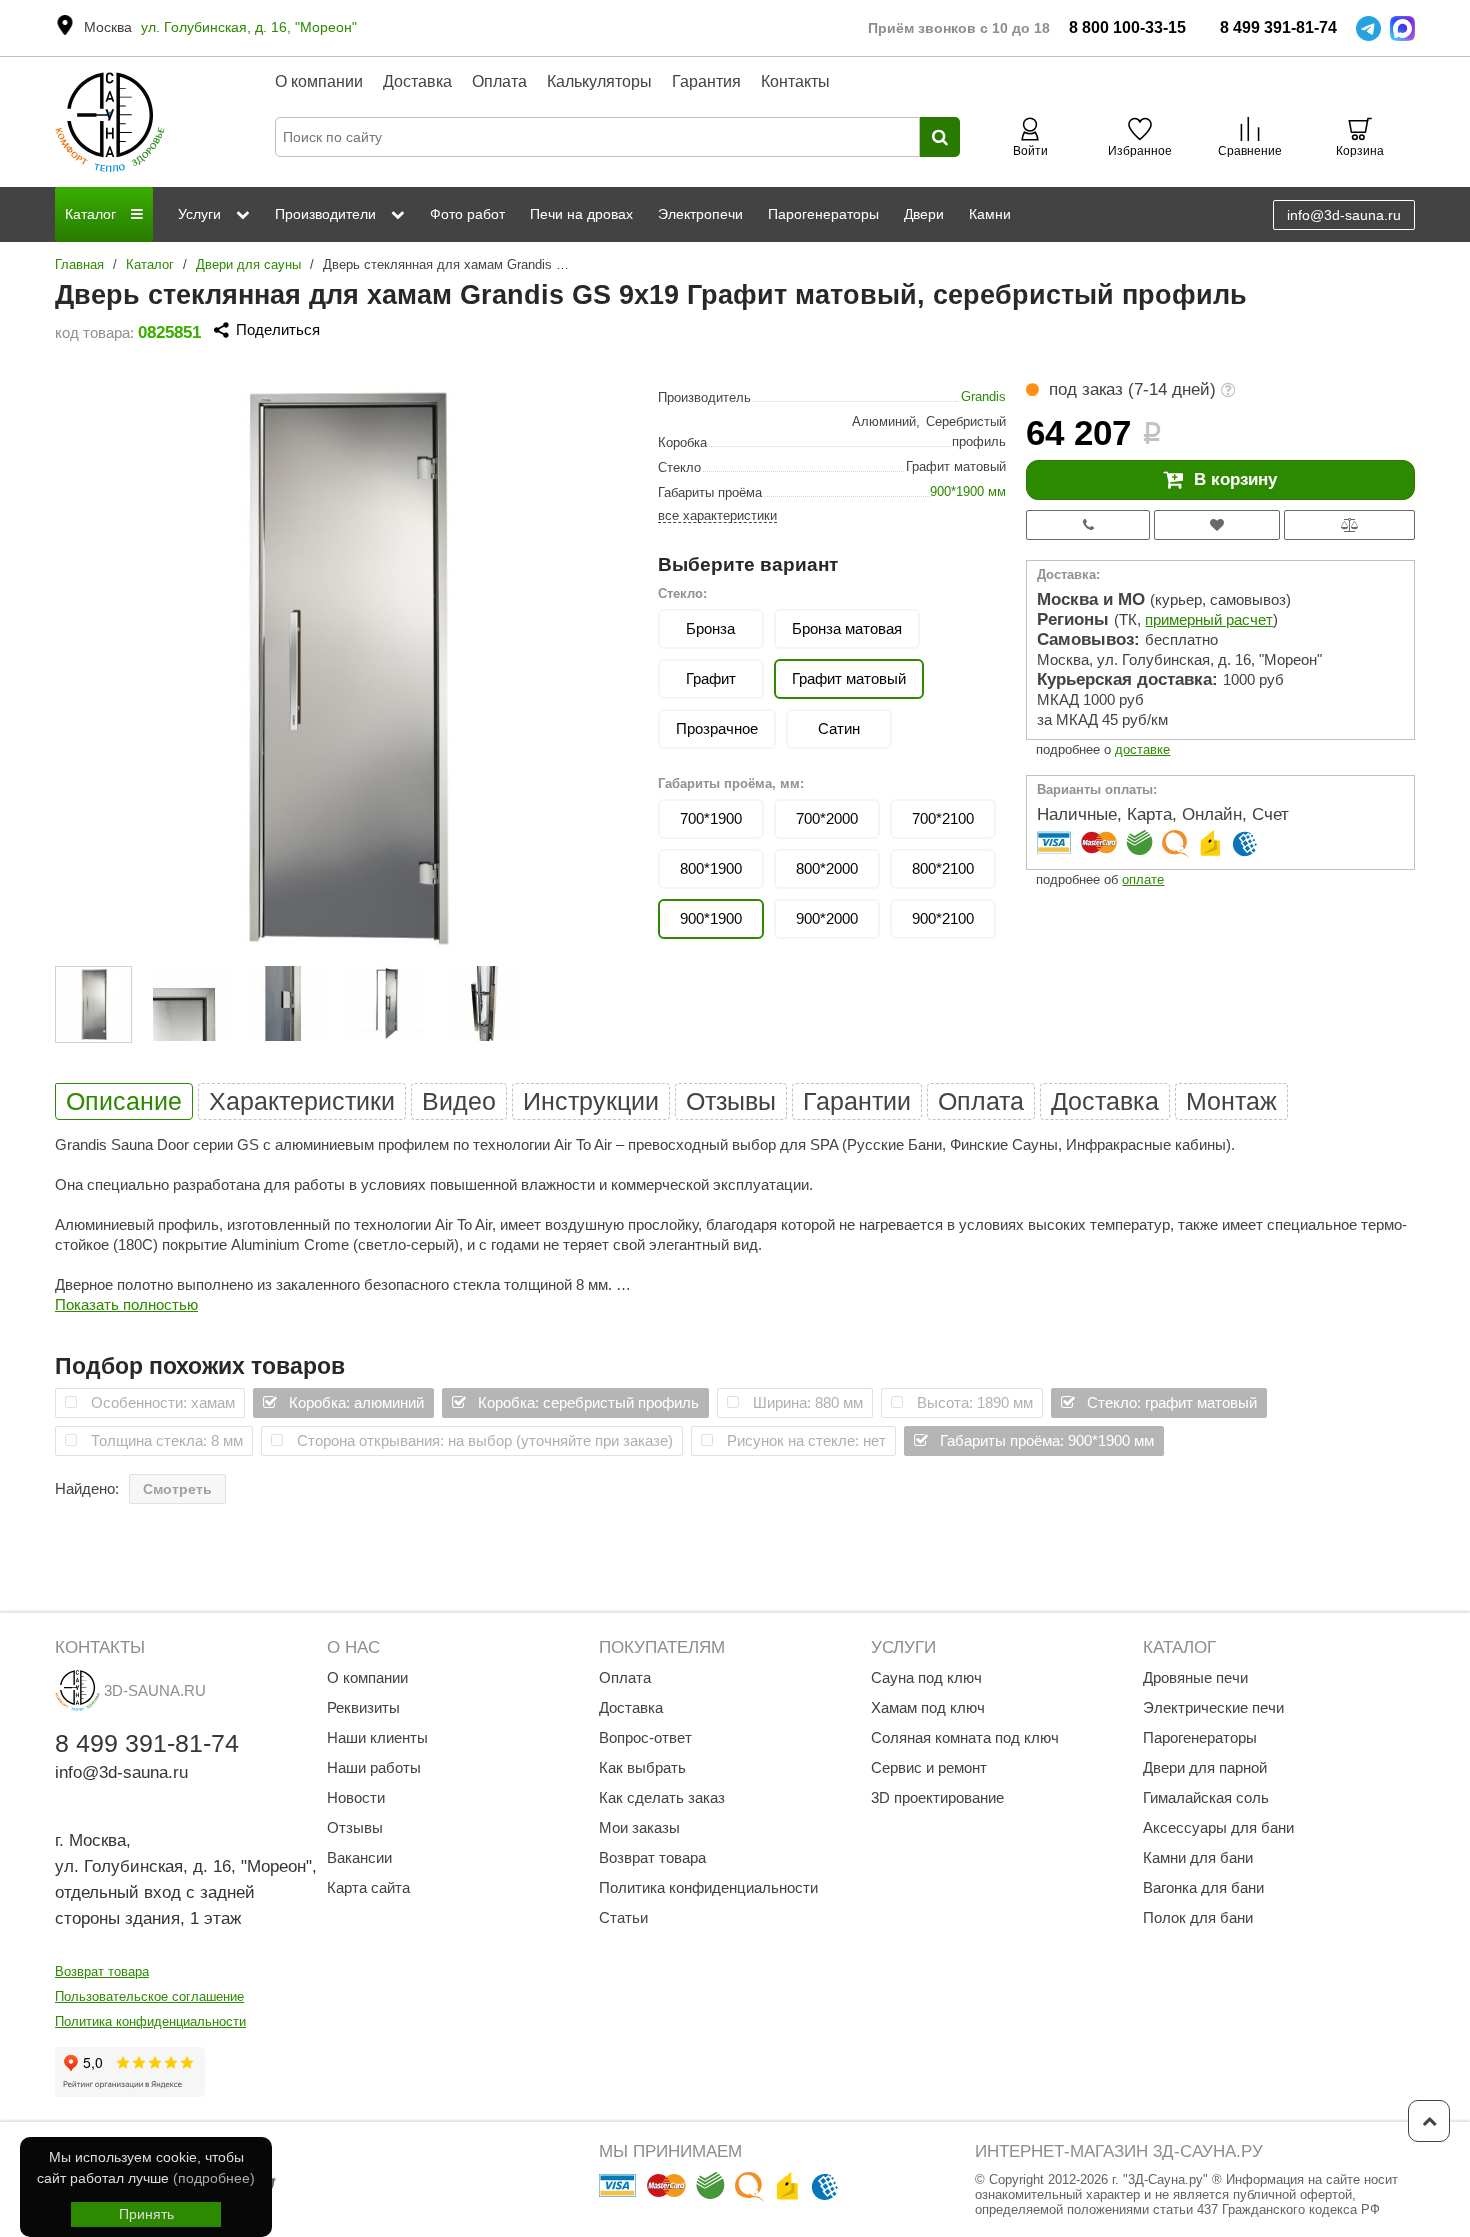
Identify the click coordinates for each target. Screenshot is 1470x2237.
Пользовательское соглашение (149, 1996)
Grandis (983, 396)
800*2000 (827, 868)
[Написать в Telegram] (1368, 28)
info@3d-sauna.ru (1344, 215)
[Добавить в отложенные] (1217, 525)
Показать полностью (126, 1304)
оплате (1143, 879)
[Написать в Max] (1402, 28)
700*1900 (711, 818)
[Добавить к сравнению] (1349, 525)
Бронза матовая (847, 628)
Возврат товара (102, 1971)
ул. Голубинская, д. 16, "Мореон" (249, 27)
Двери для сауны (248, 264)
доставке (1142, 749)
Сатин (839, 728)
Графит (711, 678)
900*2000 (827, 918)
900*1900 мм (968, 491)
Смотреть (177, 1489)
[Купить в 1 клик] (1088, 525)
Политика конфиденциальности (150, 2021)
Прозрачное (717, 728)
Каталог (150, 264)
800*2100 (943, 868)
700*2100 (943, 818)
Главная (79, 264)
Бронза (710, 628)
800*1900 (711, 868)
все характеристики (717, 515)
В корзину (1235, 479)
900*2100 (943, 918)
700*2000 (827, 818)
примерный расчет (1209, 619)
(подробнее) (214, 2178)
